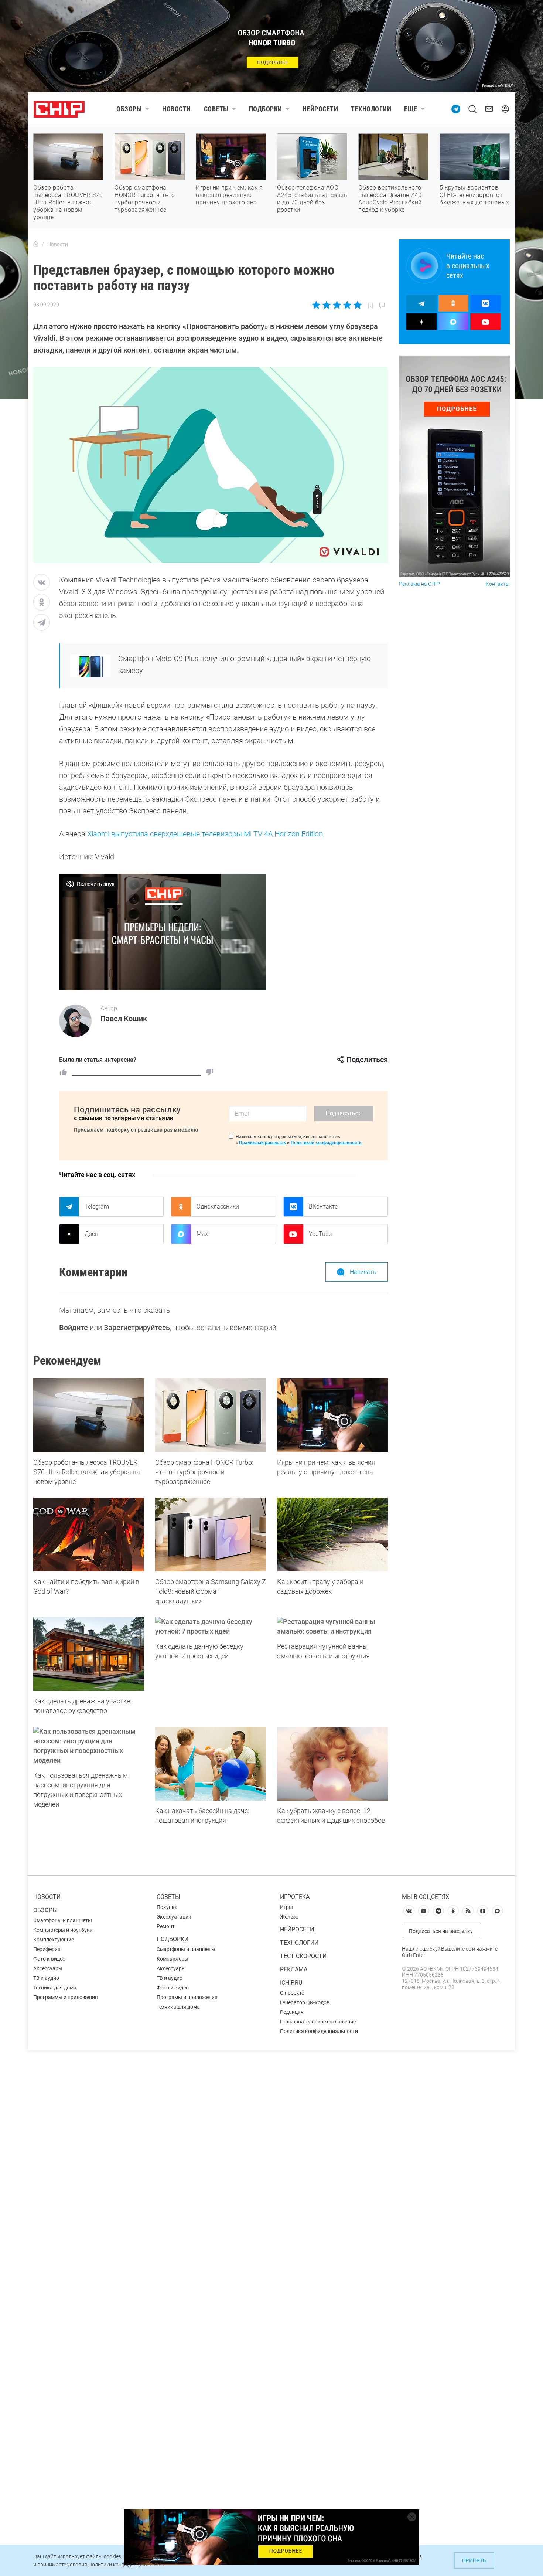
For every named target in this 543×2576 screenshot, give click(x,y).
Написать (363, 1272)
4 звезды (347, 305)
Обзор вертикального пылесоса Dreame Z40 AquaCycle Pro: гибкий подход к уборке (390, 199)
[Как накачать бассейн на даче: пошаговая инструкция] (211, 1764)
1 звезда (317, 305)
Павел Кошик (124, 1019)
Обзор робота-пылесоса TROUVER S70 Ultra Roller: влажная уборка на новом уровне (68, 202)
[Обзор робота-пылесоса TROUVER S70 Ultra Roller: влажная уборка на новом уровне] (89, 1415)
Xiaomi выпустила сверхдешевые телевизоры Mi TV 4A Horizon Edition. (206, 834)
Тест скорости (303, 1956)
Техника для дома (55, 1988)
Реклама (294, 1969)
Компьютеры (173, 1959)
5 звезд (357, 305)
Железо (289, 1917)
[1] (63, 1072)
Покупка (167, 1907)
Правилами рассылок (262, 1143)
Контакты (498, 584)
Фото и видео (49, 1959)
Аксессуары (48, 1968)
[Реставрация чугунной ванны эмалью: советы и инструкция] (332, 1627)
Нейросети (320, 109)
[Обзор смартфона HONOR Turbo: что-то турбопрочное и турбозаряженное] (211, 1415)
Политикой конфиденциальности (326, 1143)
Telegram (97, 1207)
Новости (177, 109)
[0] (209, 1072)
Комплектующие (54, 1940)
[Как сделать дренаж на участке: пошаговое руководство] (89, 1654)
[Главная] (36, 244)
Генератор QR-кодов (305, 2002)
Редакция (292, 2012)
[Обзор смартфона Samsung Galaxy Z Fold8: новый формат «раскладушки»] (211, 1535)
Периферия (47, 1949)
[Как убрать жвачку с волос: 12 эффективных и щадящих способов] (332, 1764)
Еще (411, 109)
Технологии (371, 109)
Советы (216, 109)
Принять (474, 2560)
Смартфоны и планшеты (63, 1920)
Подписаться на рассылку (441, 1931)
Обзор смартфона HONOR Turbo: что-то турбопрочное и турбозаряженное (145, 199)
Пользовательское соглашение (318, 2022)
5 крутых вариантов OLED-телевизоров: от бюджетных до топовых (474, 195)
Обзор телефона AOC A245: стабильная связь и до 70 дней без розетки (312, 199)
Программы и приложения (66, 1997)
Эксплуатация (174, 1917)
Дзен (91, 1234)
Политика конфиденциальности (319, 2031)
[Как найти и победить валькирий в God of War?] (89, 1535)
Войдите (74, 1328)
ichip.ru (291, 1983)
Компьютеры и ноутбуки (63, 1930)
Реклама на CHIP (419, 584)
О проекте (292, 1993)
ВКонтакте (323, 1207)
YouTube (320, 1234)
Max (202, 1234)
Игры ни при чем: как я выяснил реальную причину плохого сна (229, 195)
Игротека (295, 1897)
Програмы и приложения (187, 1997)
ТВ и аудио (46, 1978)
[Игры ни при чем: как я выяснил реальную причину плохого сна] (332, 1415)
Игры (286, 1907)
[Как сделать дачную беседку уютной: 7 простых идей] (211, 1627)
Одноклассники (218, 1207)
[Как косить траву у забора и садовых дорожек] (332, 1535)
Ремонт (166, 1926)
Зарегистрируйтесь (137, 1328)
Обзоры (129, 109)
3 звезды (337, 305)
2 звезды (327, 305)
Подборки (266, 109)
